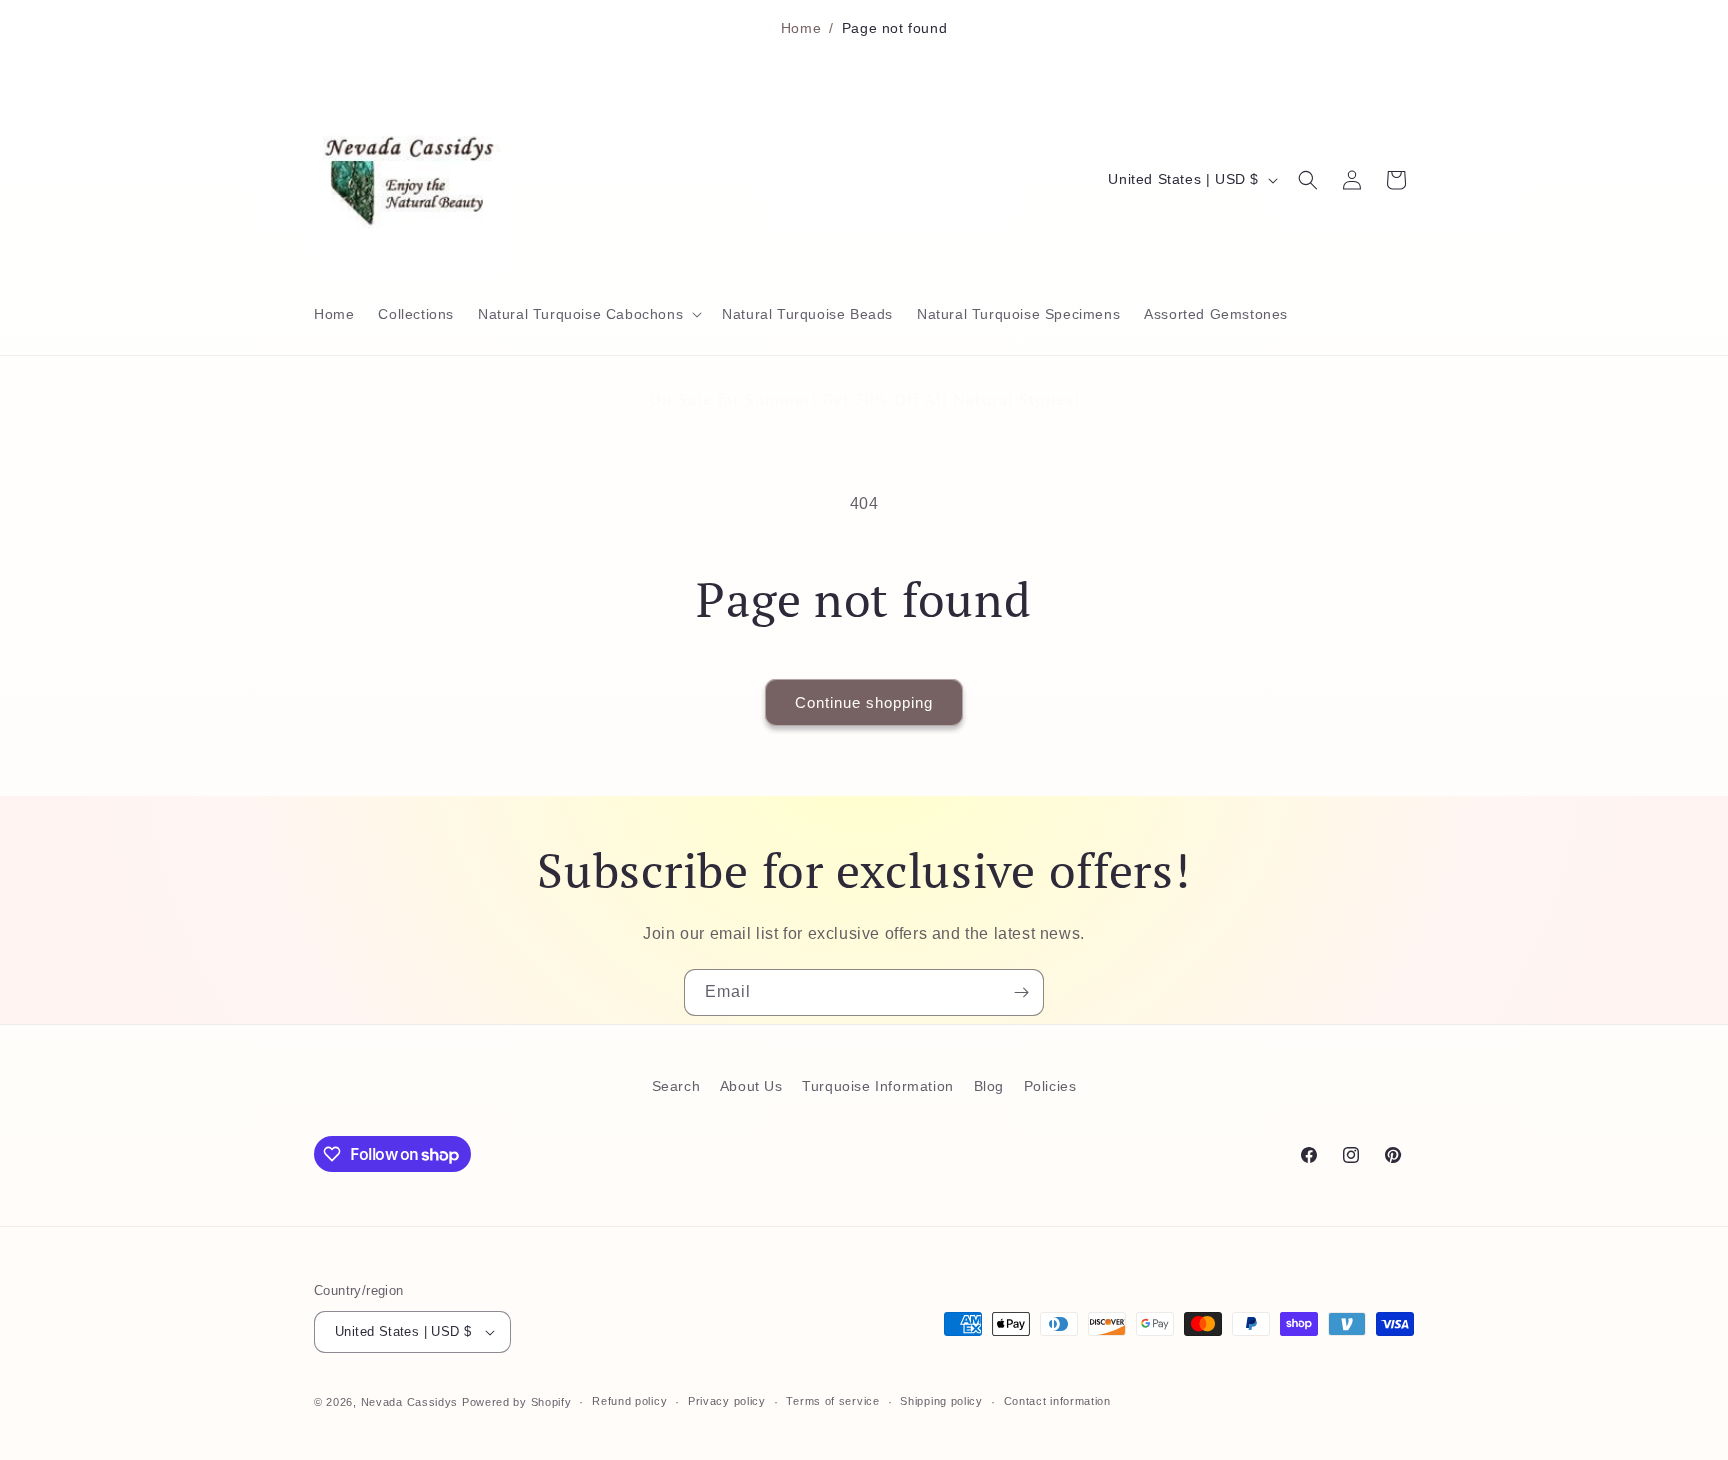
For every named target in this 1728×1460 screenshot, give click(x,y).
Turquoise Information (878, 1086)
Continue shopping (864, 702)
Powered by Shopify (517, 1402)
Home (801, 28)
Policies (1050, 1086)
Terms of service (832, 1401)
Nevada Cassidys (410, 1402)
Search (676, 1086)
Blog (989, 1086)
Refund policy (629, 1401)
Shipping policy (941, 1401)
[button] (588, 314)
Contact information (1057, 1401)
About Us (751, 1086)
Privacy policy (727, 1401)
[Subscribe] (1021, 992)
